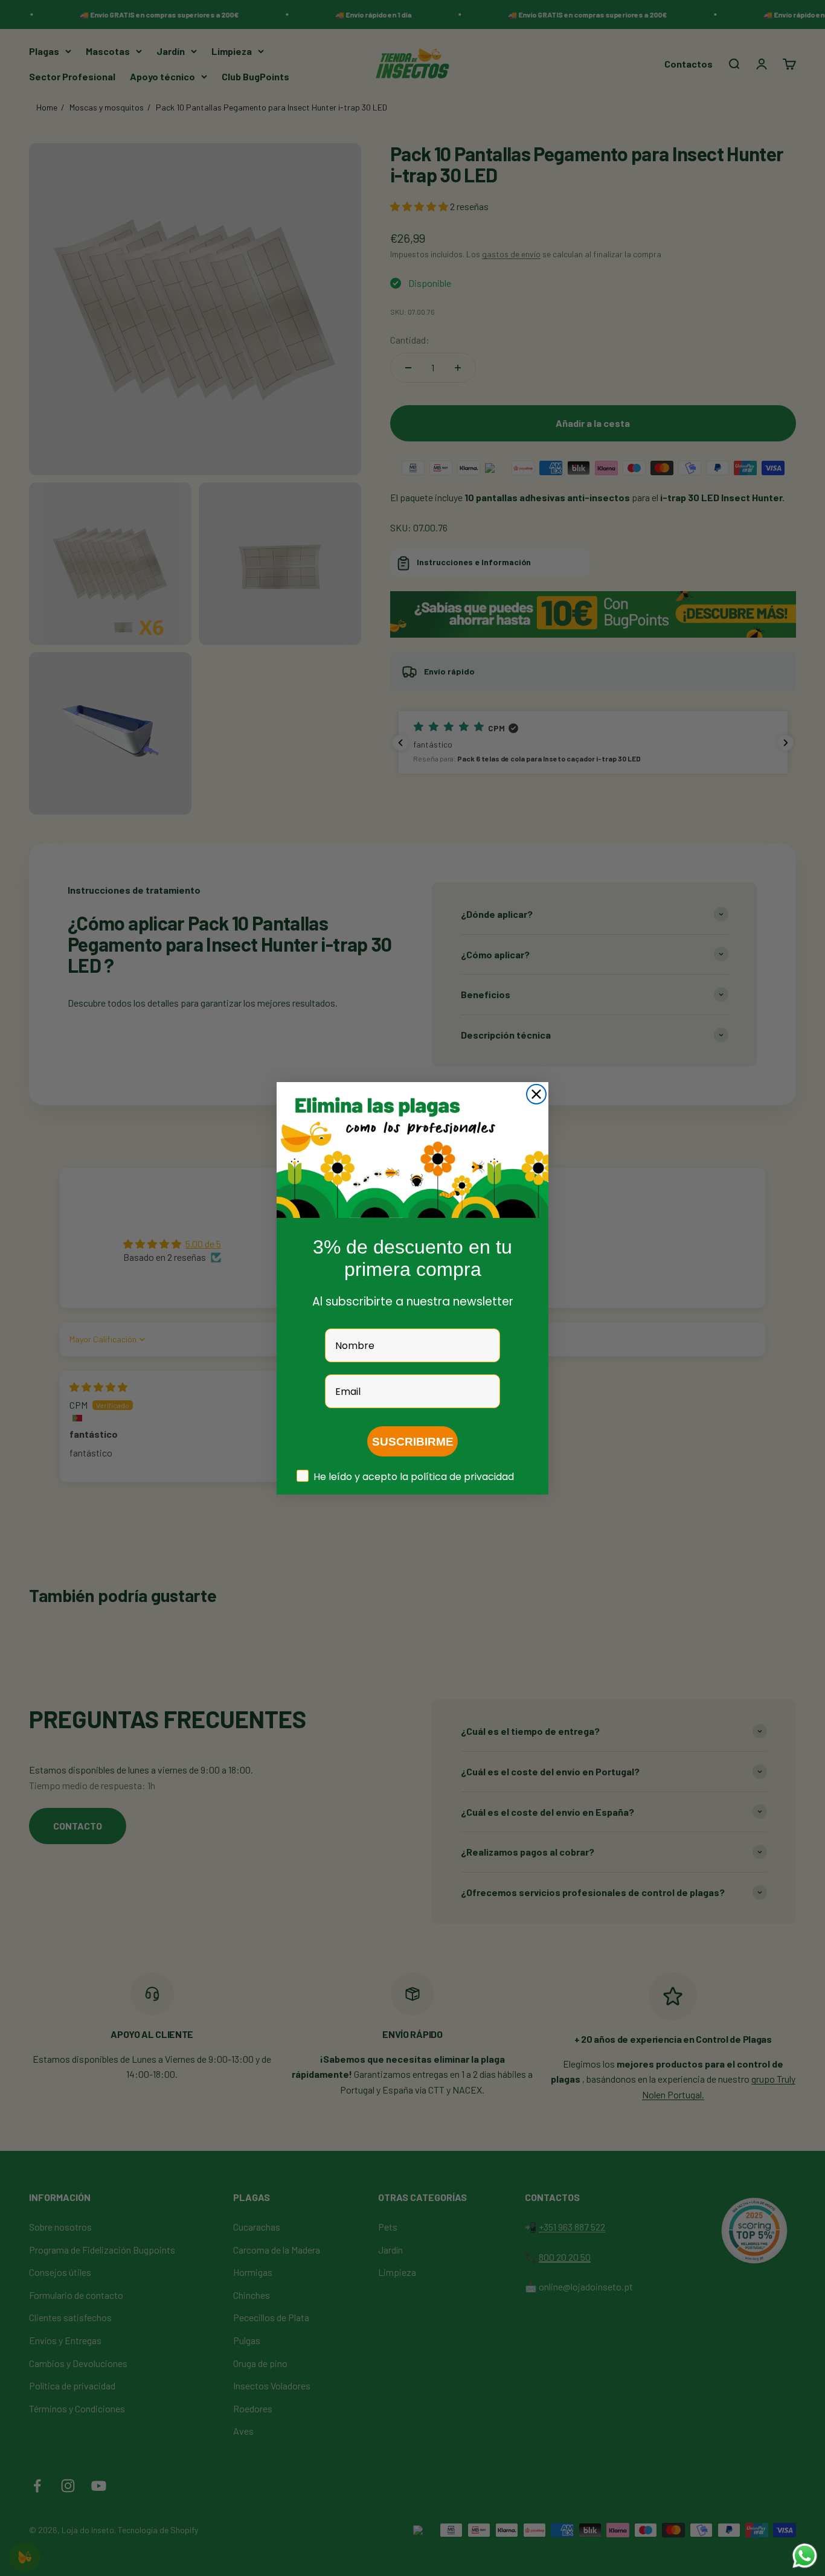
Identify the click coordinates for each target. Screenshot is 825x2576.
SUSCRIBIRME (413, 1441)
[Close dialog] (536, 1094)
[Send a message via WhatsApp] (805, 2556)
